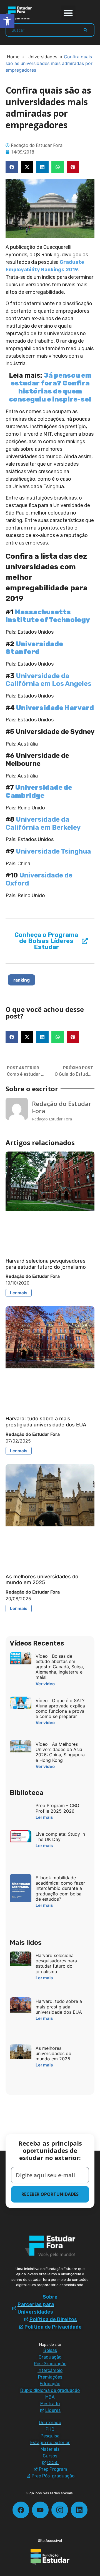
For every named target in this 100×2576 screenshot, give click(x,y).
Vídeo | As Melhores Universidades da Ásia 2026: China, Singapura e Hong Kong (60, 1752)
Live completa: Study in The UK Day (60, 1837)
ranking (22, 980)
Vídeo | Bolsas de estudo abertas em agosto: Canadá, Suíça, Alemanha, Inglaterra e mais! (60, 1667)
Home (13, 57)
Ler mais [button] (19, 1293)
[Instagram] (60, 2510)
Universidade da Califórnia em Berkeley (43, 823)
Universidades (42, 57)
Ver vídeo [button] (45, 1684)
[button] (68, 13)
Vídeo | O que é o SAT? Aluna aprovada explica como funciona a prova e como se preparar (60, 1709)
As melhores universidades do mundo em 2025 (42, 1580)
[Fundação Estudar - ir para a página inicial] (50, 2557)
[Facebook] (21, 2510)
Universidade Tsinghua (53, 851)
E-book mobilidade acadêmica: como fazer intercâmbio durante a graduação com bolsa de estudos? (60, 1888)
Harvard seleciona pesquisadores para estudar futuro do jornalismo (46, 1264)
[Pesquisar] (85, 30)
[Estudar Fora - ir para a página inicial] (19, 13)
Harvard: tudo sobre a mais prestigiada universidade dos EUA (46, 1422)
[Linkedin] (79, 2510)
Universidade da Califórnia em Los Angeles (48, 680)
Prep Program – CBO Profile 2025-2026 (57, 1808)
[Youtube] (40, 2510)
